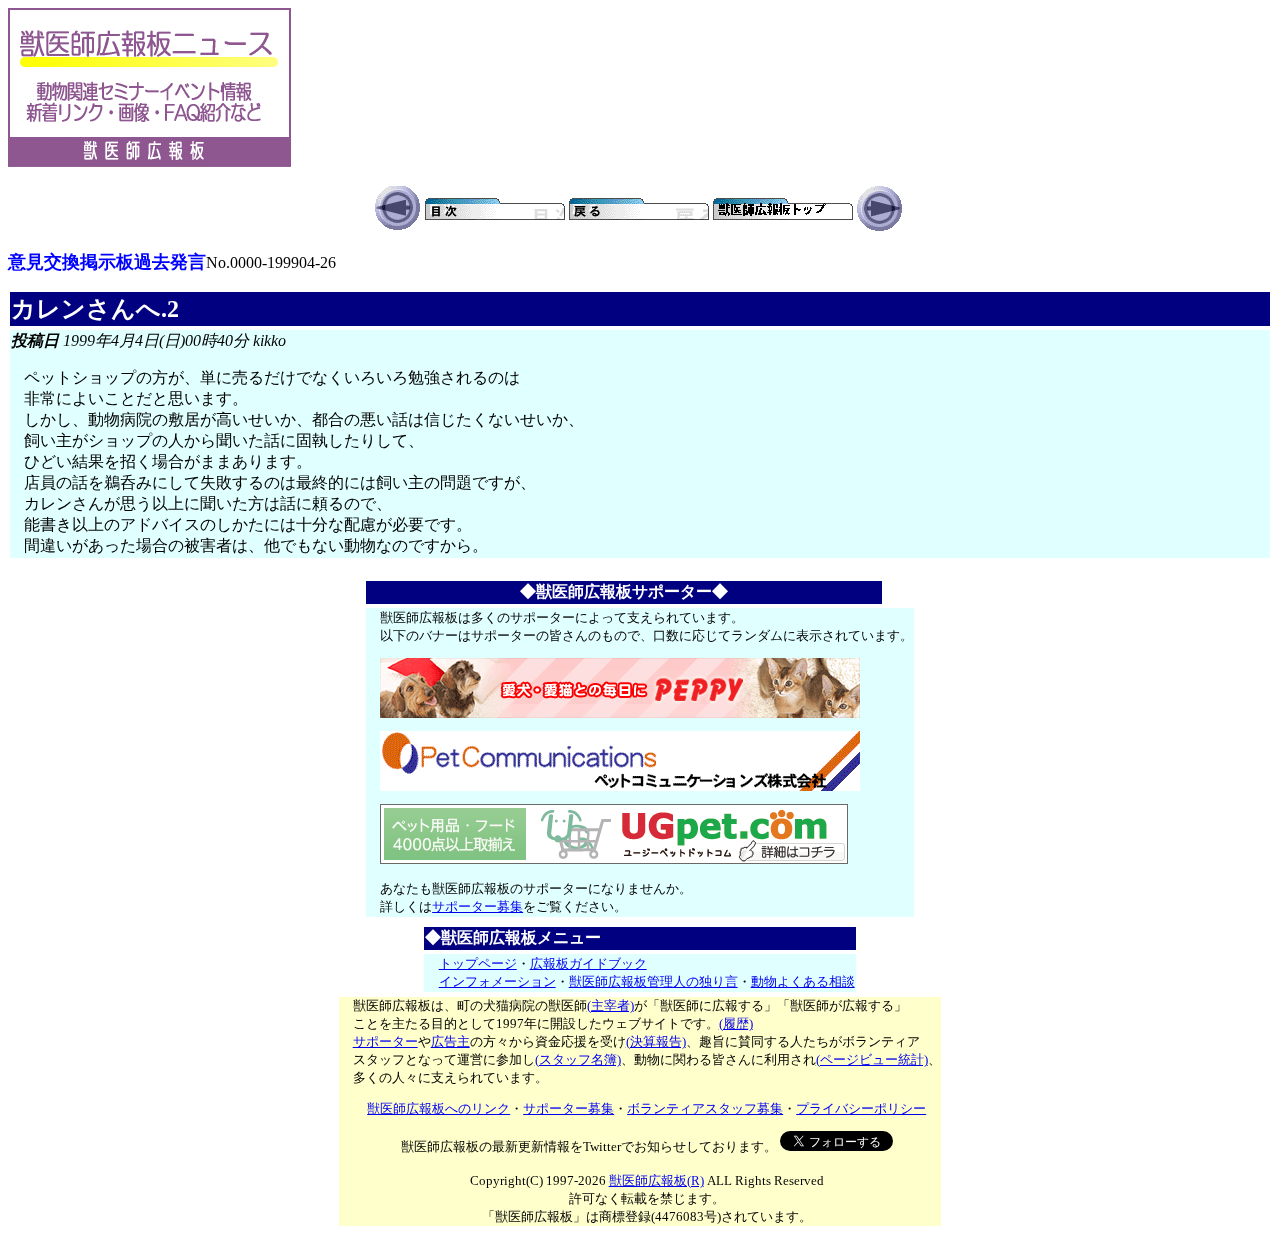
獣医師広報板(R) (656, 1180)
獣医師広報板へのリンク (438, 1108)
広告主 (450, 1041)
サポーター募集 (477, 906)
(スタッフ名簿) (578, 1059)
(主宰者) (610, 1005)
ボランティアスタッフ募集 (705, 1108)
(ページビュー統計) (872, 1059)
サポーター (385, 1041)
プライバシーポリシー (861, 1108)
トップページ (478, 963)
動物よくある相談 (803, 981)
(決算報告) (656, 1041)
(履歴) (736, 1023)
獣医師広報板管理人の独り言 (653, 981)
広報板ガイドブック (588, 963)
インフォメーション (497, 981)
